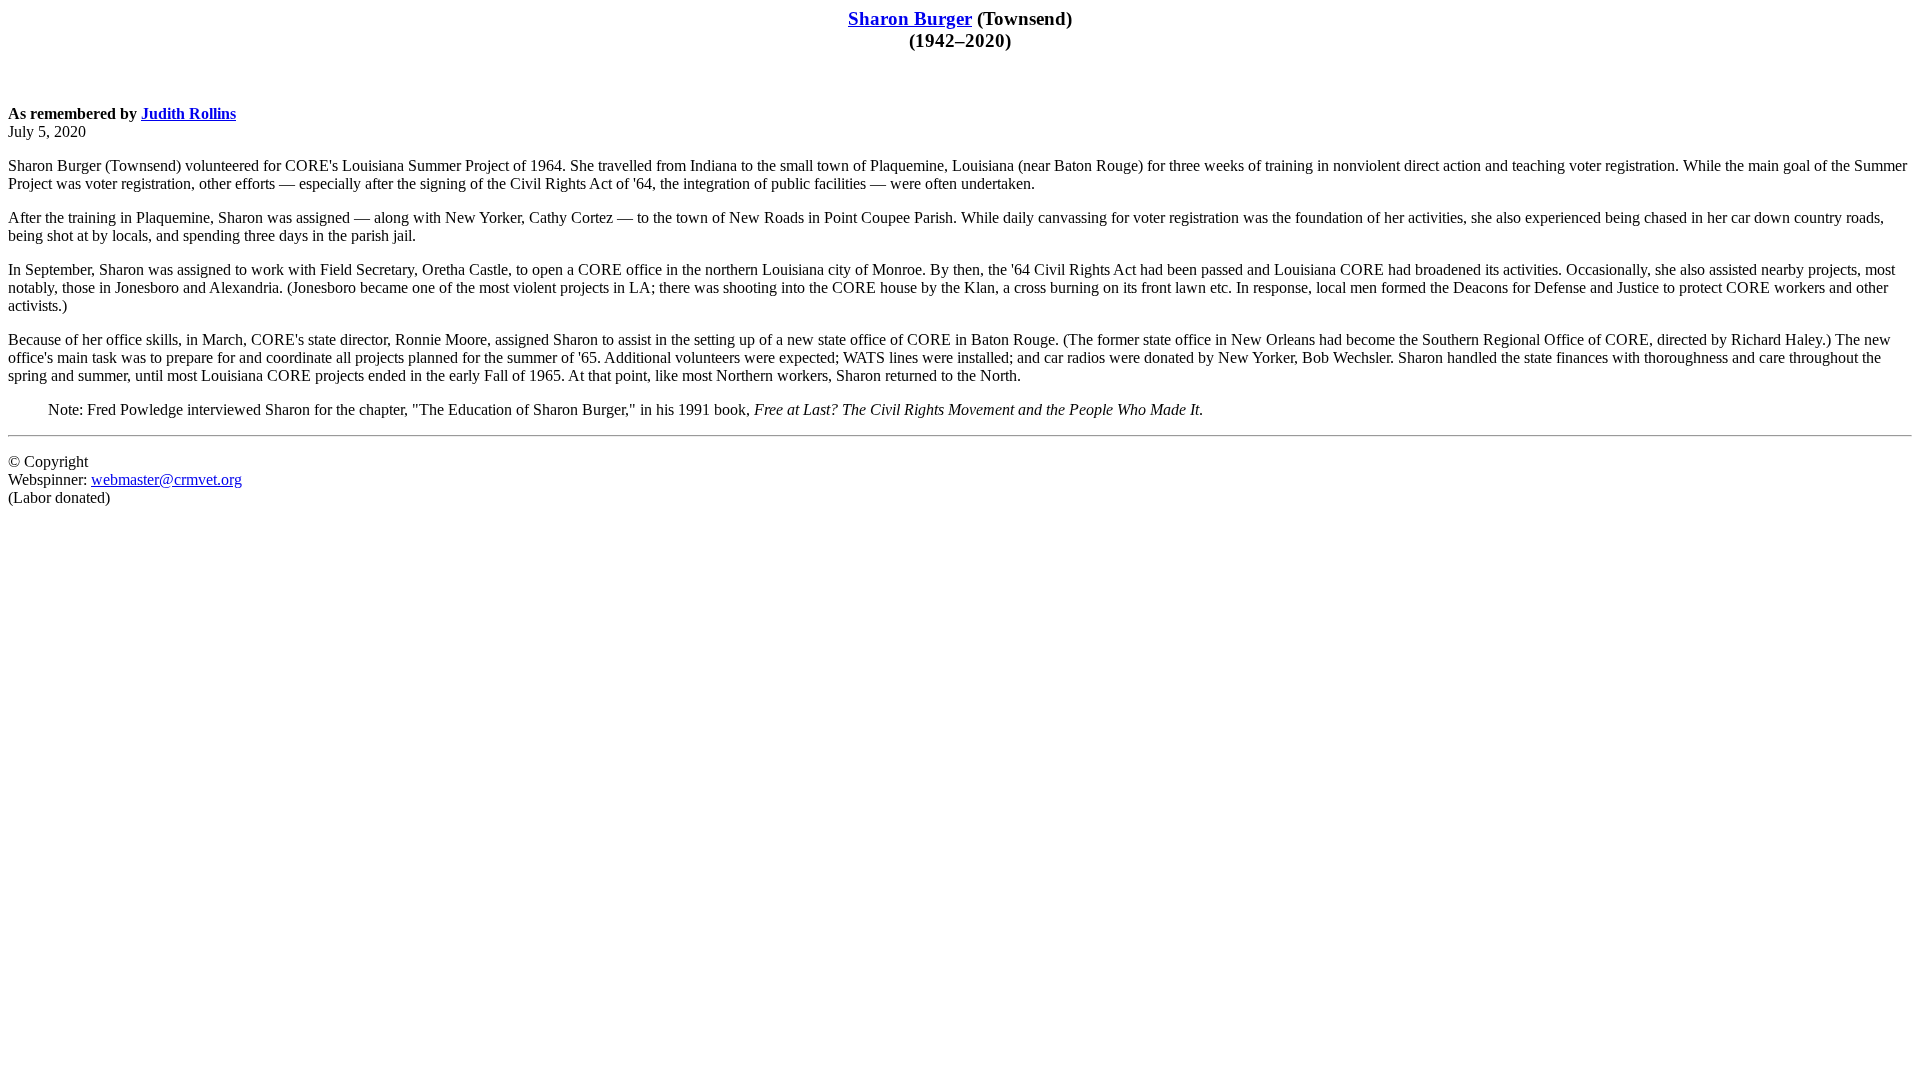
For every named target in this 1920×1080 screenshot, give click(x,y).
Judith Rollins (188, 113)
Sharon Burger (910, 18)
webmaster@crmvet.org (166, 479)
